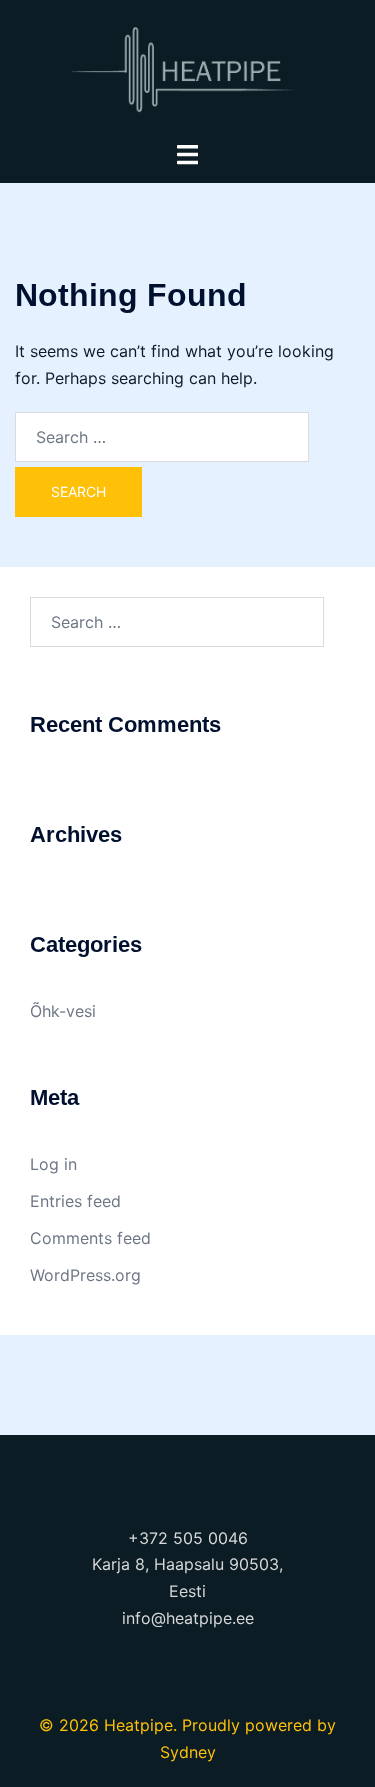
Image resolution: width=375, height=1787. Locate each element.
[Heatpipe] (187, 68)
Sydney (188, 1752)
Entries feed (75, 1201)
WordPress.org (85, 1275)
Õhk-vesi (63, 1011)
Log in (53, 1164)
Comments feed (90, 1238)
